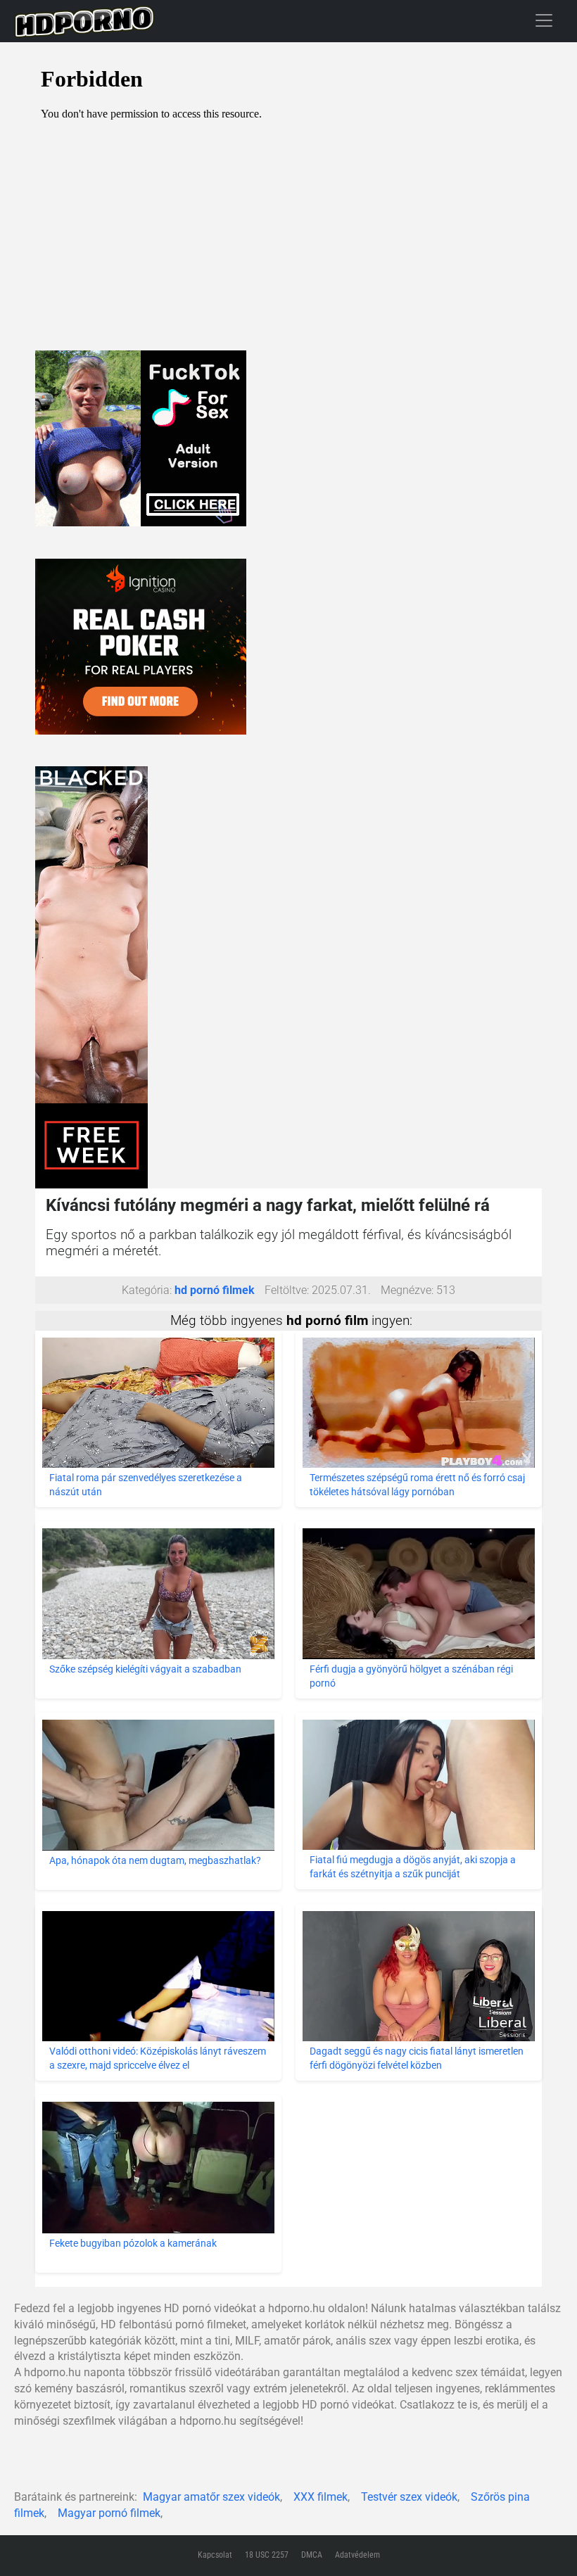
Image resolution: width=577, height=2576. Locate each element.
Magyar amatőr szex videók (211, 2497)
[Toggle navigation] (544, 20)
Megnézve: (407, 1290)
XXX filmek (321, 2497)
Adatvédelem (357, 2555)
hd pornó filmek (215, 1290)
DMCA (312, 2555)
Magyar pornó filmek (109, 2513)
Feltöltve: (287, 1290)
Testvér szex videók (409, 2497)
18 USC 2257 (267, 2555)
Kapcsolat (215, 2555)
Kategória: (147, 1290)
